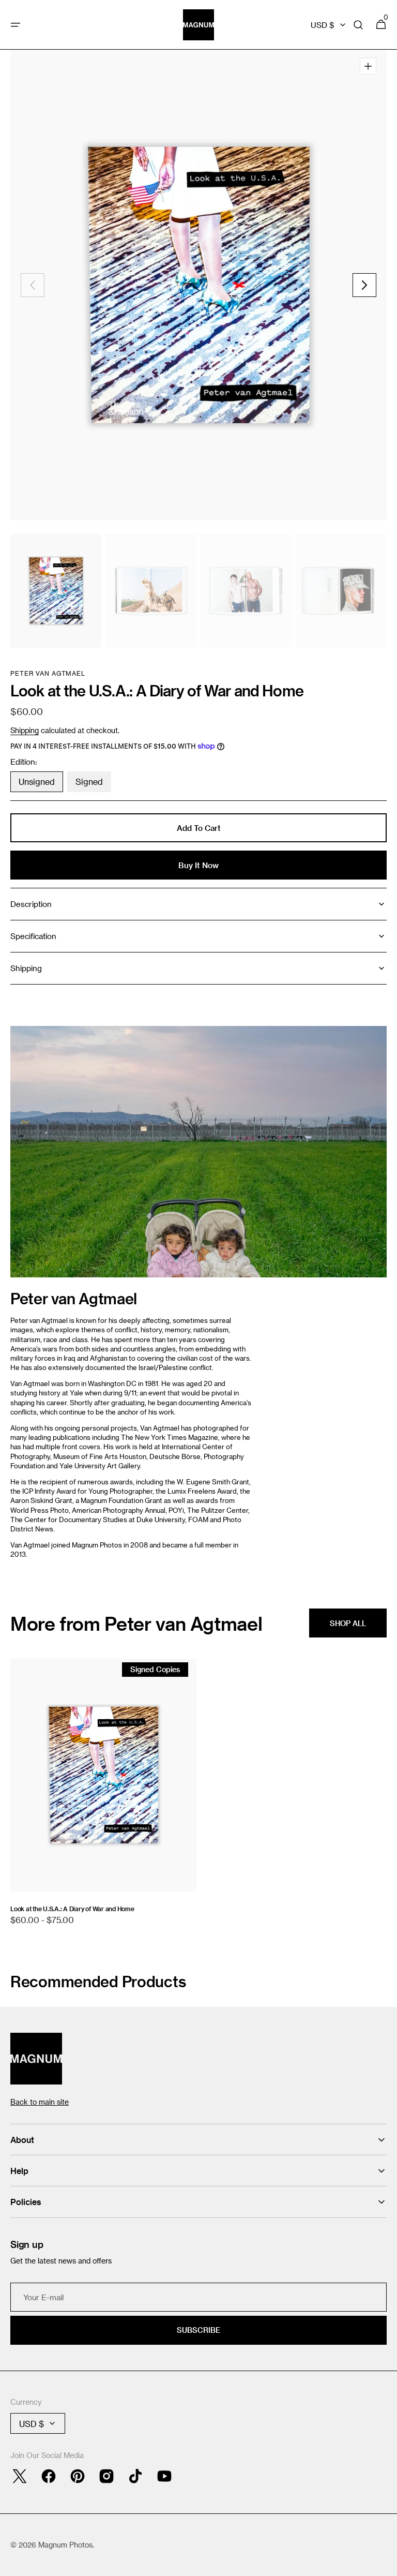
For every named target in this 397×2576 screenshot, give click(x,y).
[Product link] (103, 1797)
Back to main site (40, 2102)
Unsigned (41, 784)
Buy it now (198, 865)
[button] (16, 25)
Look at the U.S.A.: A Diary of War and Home (72, 1909)
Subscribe (198, 2330)
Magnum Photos (65, 2545)
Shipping (25, 730)
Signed (93, 784)
